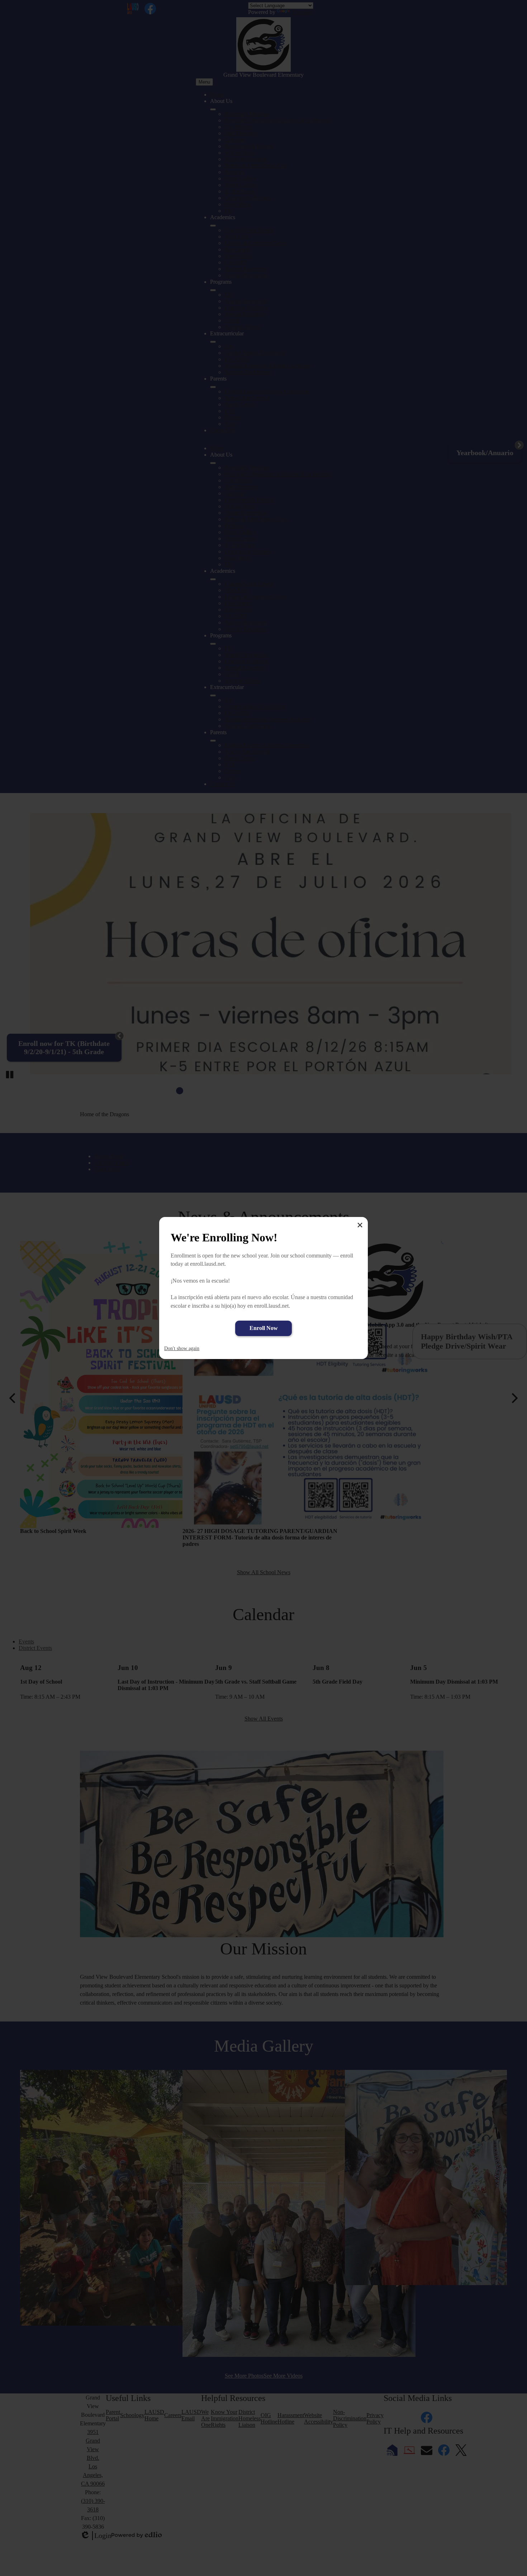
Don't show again (182, 1348)
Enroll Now (264, 1328)
